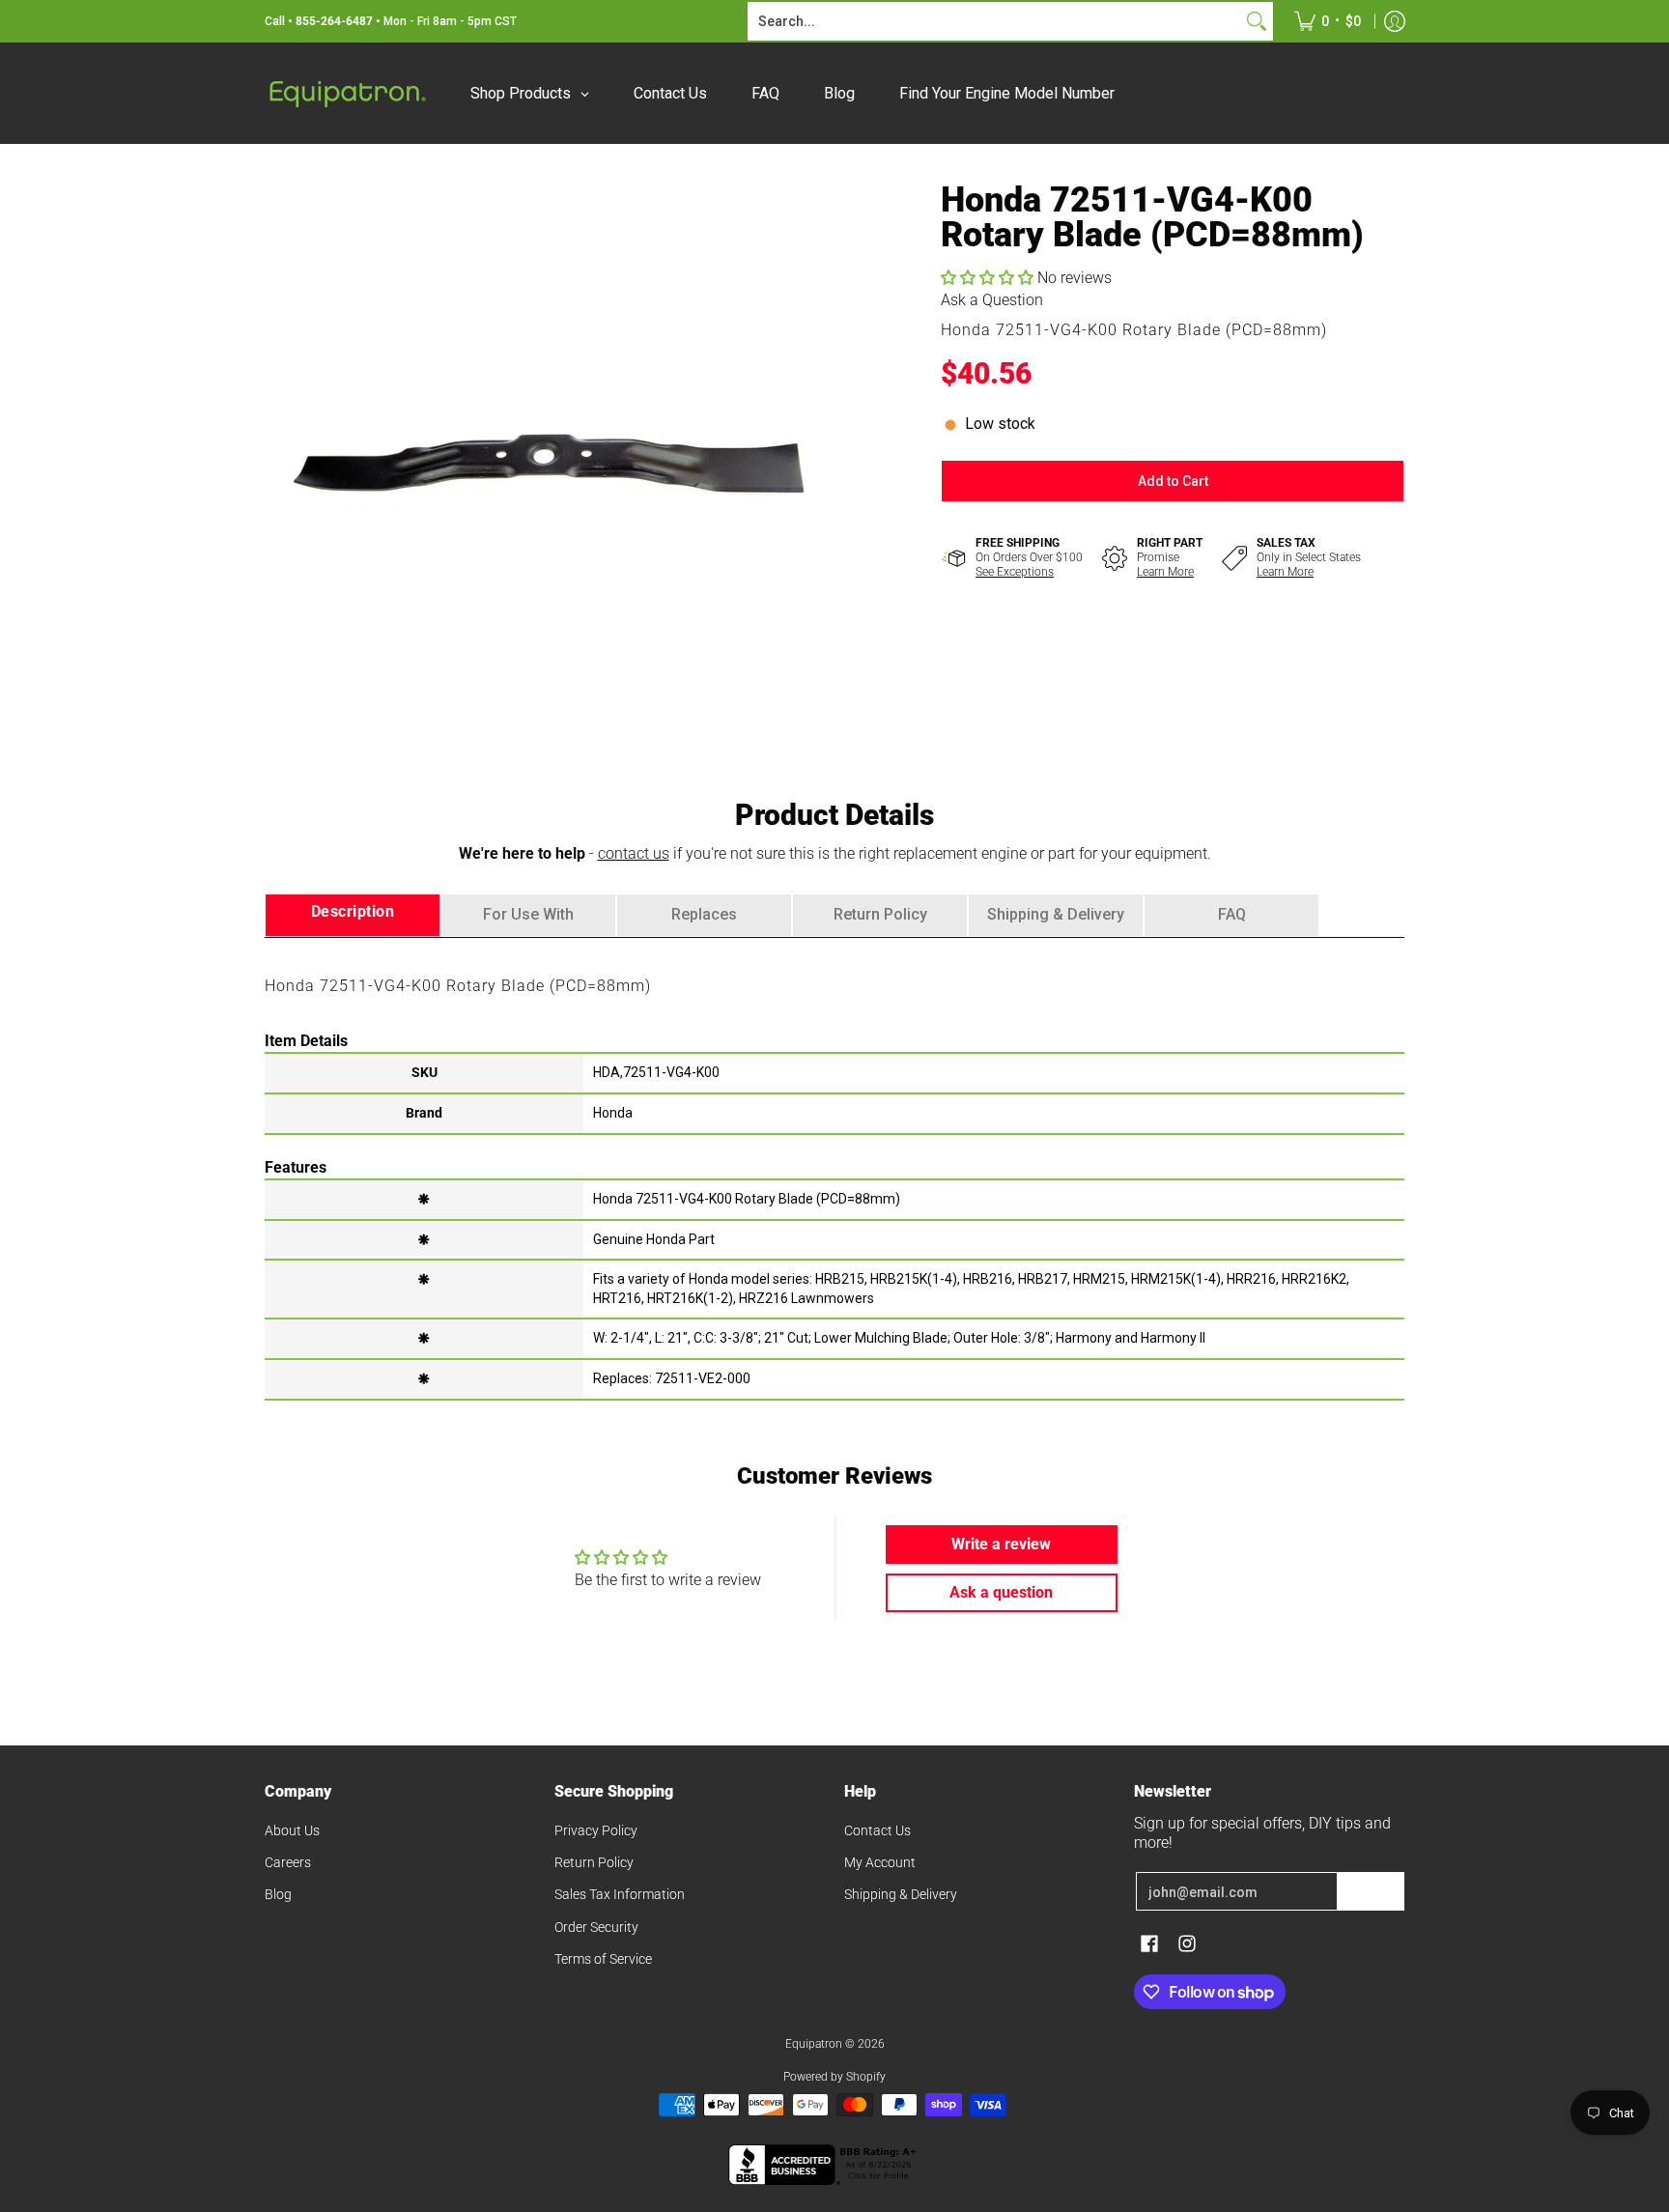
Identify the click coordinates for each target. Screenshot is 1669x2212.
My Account (880, 1862)
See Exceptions (1015, 572)
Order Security (596, 1927)
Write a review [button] (1001, 1544)
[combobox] (995, 21)
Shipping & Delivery (901, 1894)
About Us (292, 1830)
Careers (288, 1862)
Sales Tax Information (620, 1894)
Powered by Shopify (834, 2077)
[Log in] (1395, 21)
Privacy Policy (596, 1830)
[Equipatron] (347, 93)
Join (1371, 1891)
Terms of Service (603, 1959)
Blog (278, 1894)
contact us (634, 853)
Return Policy (594, 1862)
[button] (989, 278)
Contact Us (877, 1830)
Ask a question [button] (1001, 1592)
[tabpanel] (834, 1168)
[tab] (353, 915)
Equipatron (814, 2044)
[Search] (1257, 21)
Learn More (1165, 572)
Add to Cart (1173, 481)
